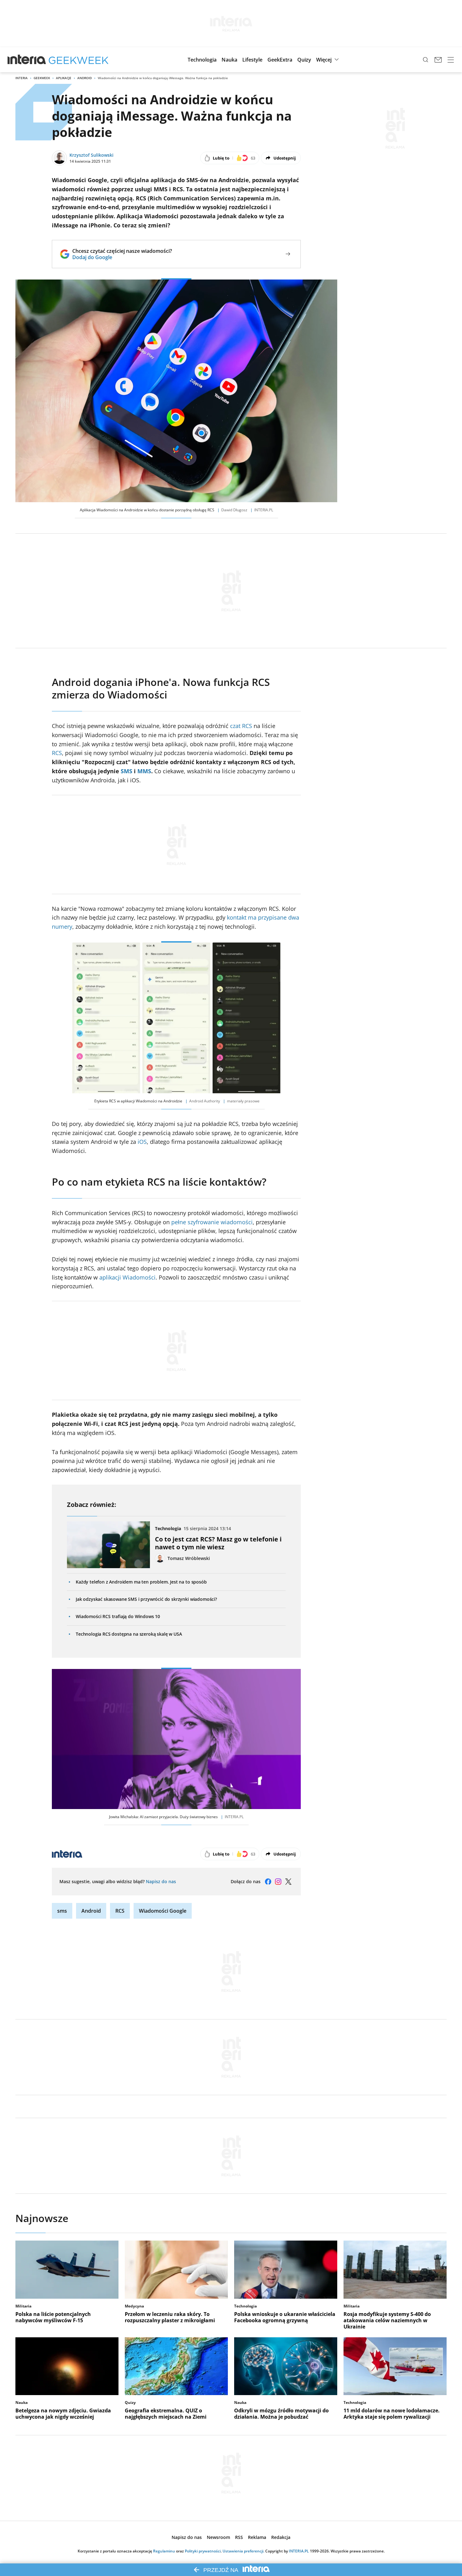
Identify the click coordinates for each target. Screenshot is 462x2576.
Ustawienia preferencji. (243, 2551)
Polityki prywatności (203, 2551)
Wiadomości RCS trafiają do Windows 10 (118, 1616)
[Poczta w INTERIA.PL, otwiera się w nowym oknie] (438, 60)
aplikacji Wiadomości (127, 1277)
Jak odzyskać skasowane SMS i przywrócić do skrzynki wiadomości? (146, 1599)
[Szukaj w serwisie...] (426, 60)
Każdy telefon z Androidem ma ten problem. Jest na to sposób (141, 1582)
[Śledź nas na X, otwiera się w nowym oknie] (288, 1882)
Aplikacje (64, 78)
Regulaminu (164, 2551)
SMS (126, 771)
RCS (57, 753)
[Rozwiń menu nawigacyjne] (451, 60)
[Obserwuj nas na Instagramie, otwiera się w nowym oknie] (278, 1882)
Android (85, 78)
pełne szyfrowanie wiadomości (212, 1222)
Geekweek (42, 78)
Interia (22, 78)
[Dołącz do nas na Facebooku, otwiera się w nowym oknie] (268, 1882)
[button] (202, 60)
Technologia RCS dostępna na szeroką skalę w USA (129, 1634)
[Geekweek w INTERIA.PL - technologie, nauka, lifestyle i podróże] (79, 60)
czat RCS (241, 726)
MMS (144, 771)
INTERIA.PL (299, 2551)
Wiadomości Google (163, 1911)
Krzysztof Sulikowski (91, 155)
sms (62, 1911)
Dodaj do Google (122, 257)
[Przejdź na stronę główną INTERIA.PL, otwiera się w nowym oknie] (27, 60)
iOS (142, 1142)
